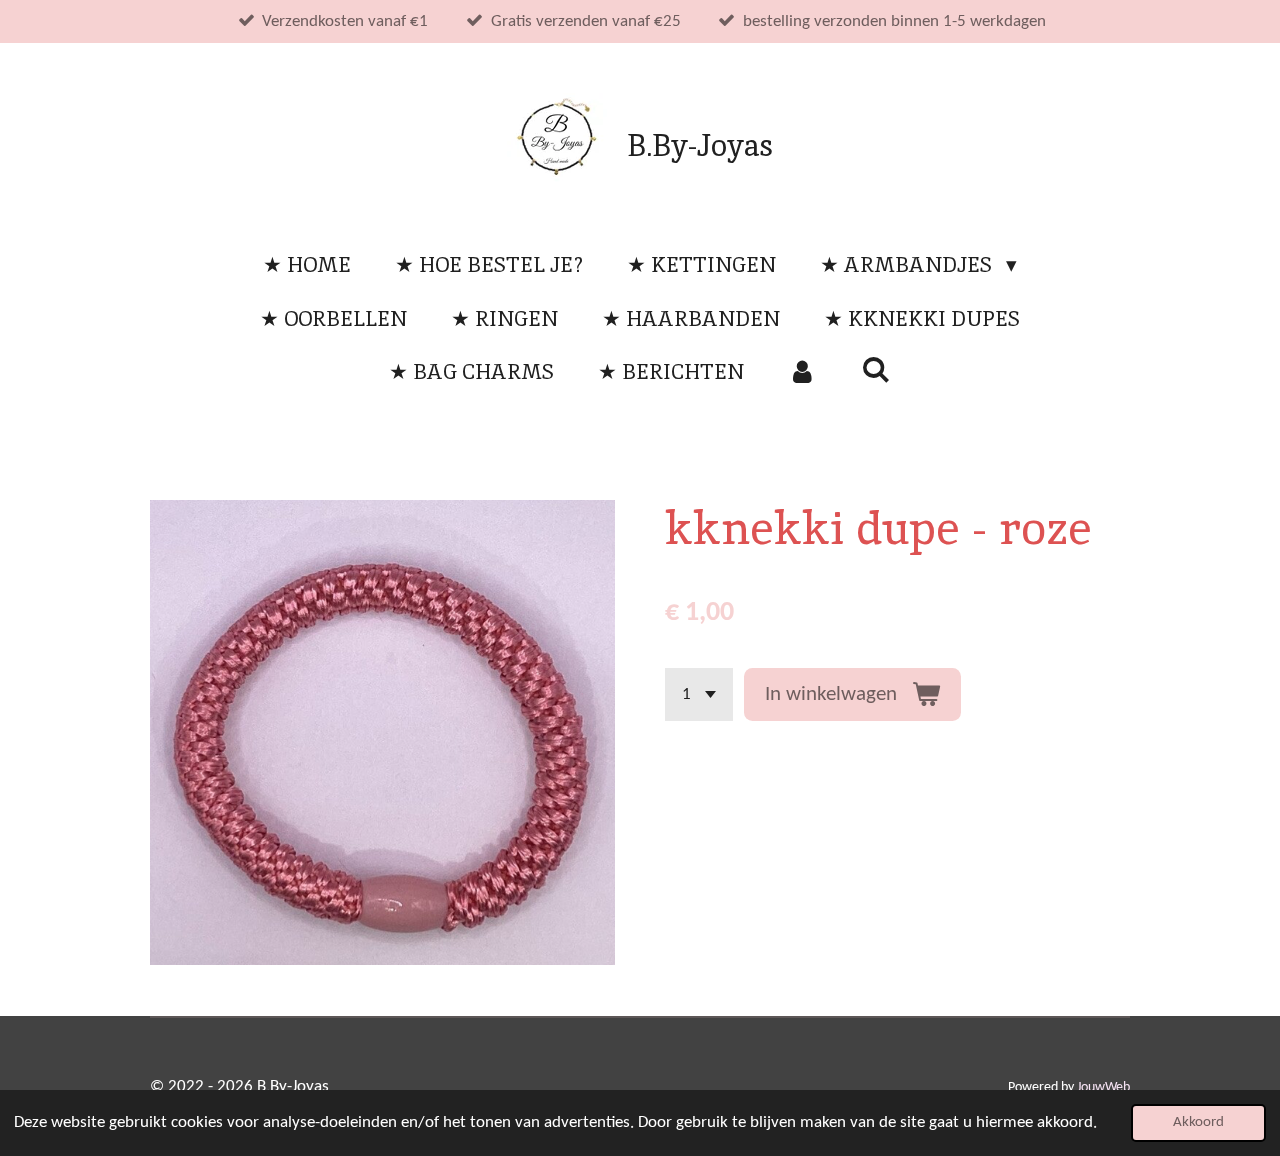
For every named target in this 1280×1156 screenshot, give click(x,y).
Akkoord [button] (1198, 1122)
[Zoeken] (876, 369)
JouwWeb (1103, 1087)
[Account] (802, 372)
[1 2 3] (699, 694)
